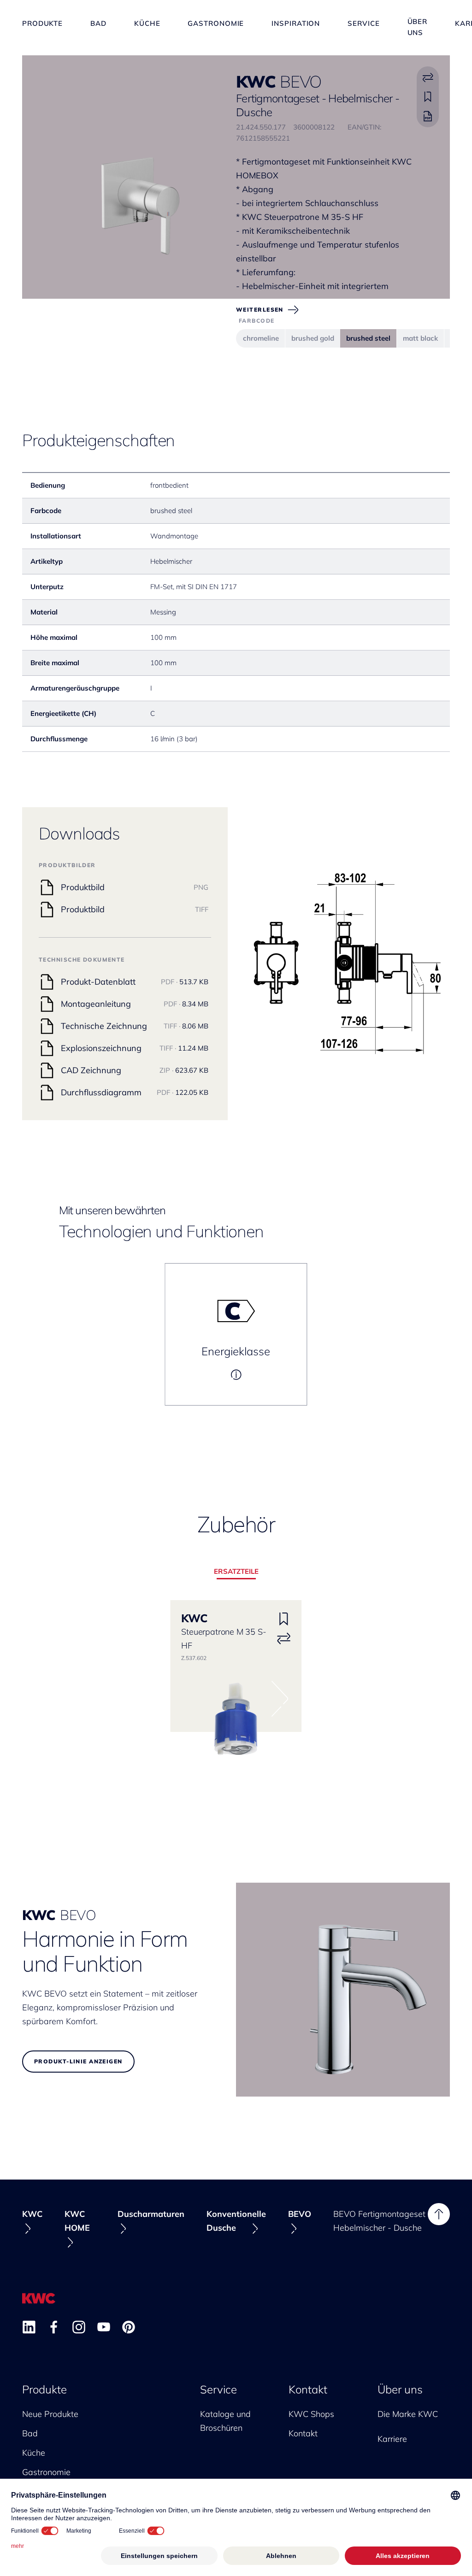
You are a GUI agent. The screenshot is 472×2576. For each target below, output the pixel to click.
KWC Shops (311, 2414)
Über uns (418, 23)
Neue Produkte (50, 2414)
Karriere (392, 2439)
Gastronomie (216, 23)
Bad (98, 23)
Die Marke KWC (408, 2414)
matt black (420, 338)
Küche (147, 23)
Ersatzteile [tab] (236, 1571)
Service (363, 23)
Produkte (42, 23)
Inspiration (296, 23)
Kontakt (308, 2389)
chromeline (261, 338)
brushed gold (313, 338)
